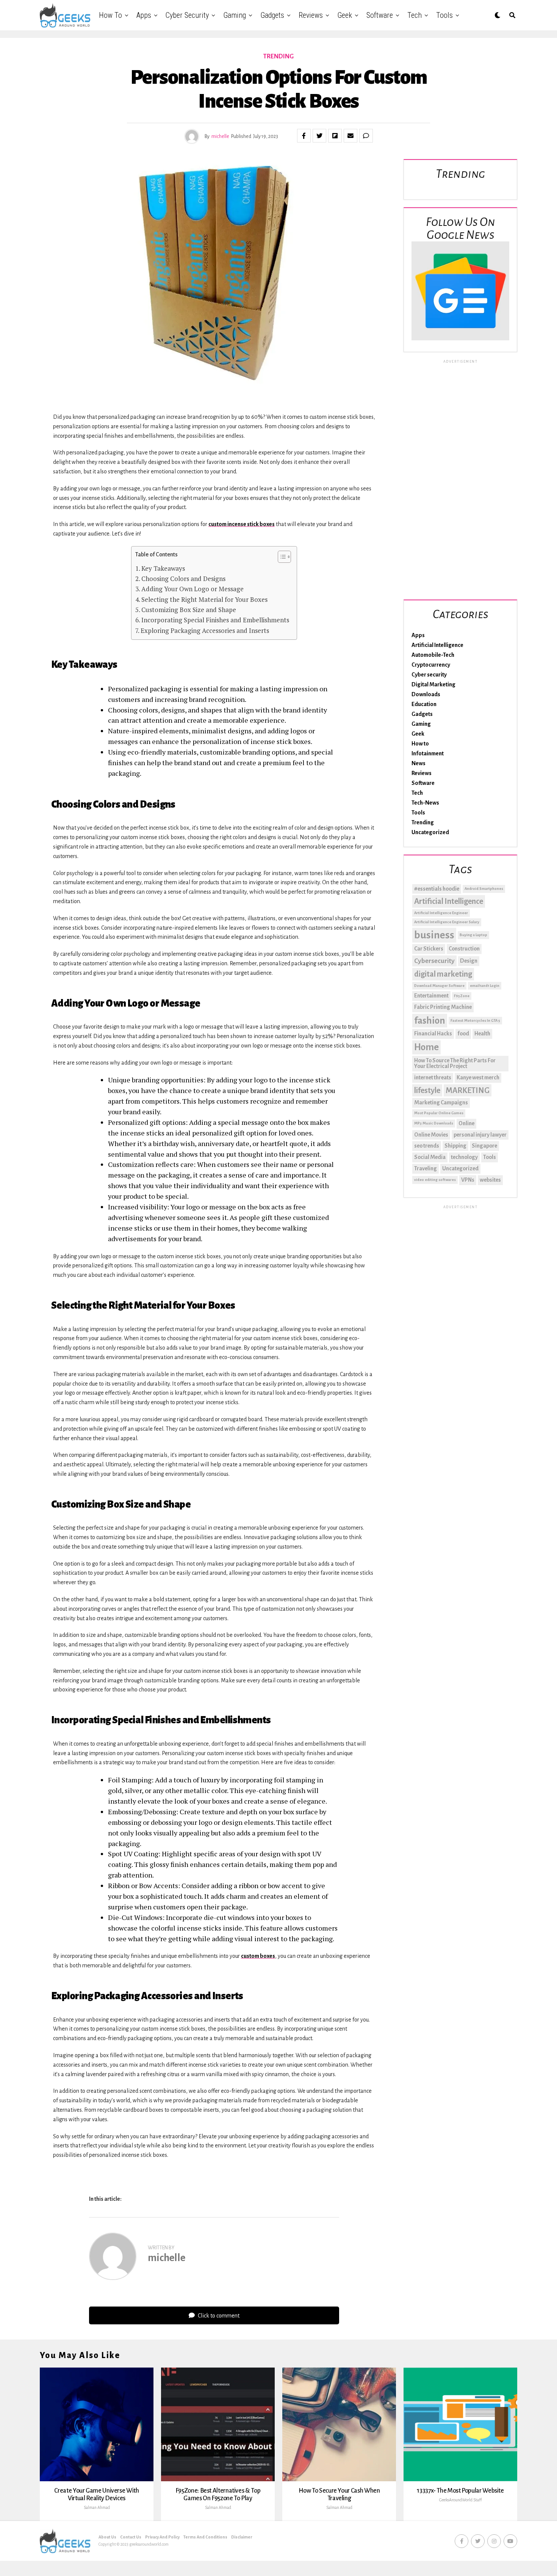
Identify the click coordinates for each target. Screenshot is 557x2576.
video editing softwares (435, 1180)
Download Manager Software (439, 986)
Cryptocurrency (431, 665)
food (463, 1034)
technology (464, 1157)
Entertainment (431, 996)
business (434, 935)
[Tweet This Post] (319, 136)
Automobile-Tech (433, 655)
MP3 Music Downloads (434, 1123)
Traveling (426, 1168)
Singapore (484, 1146)
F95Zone (462, 996)
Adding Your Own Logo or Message (192, 589)
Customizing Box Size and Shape (189, 610)
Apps (144, 15)
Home (426, 1047)
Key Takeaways (163, 568)
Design (469, 961)
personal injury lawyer (480, 1135)
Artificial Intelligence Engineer (441, 913)
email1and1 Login (485, 986)
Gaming (235, 15)
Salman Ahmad (97, 2507)
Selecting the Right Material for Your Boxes (204, 599)
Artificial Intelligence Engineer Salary (447, 922)
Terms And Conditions (205, 2537)
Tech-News (425, 803)
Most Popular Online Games (439, 1113)
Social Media (430, 1157)
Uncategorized (430, 832)
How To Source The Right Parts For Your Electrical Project (455, 1063)
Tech (415, 15)
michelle (220, 136)
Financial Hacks (433, 1034)
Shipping (455, 1146)
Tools (444, 15)
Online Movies (431, 1135)
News (419, 763)
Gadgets (272, 15)
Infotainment (428, 753)
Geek (345, 15)
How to (110, 15)
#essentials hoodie (437, 889)
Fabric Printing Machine (443, 1007)
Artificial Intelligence (437, 645)
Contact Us (131, 2537)
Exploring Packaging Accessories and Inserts (205, 630)
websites (490, 1180)
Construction (464, 949)
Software (380, 15)
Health (482, 1034)
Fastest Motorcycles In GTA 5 (475, 1020)
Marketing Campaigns (441, 1102)
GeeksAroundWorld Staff (460, 2500)
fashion (430, 1021)
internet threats (433, 1077)
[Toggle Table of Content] (281, 557)
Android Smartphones (484, 889)
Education (424, 704)
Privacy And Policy (162, 2537)
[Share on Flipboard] (335, 136)
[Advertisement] (460, 478)
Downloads (426, 694)
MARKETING (468, 1090)
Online (466, 1123)
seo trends (427, 1146)
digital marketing (443, 974)
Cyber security (187, 15)
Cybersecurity (434, 961)
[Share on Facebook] (304, 136)
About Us (107, 2537)
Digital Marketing (433, 684)
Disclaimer (242, 2537)
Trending (423, 822)
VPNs (468, 1180)
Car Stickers (429, 949)
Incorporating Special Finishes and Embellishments (215, 620)
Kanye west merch (478, 1077)
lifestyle (427, 1090)
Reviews (311, 15)
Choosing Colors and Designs (183, 579)
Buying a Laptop (473, 935)
